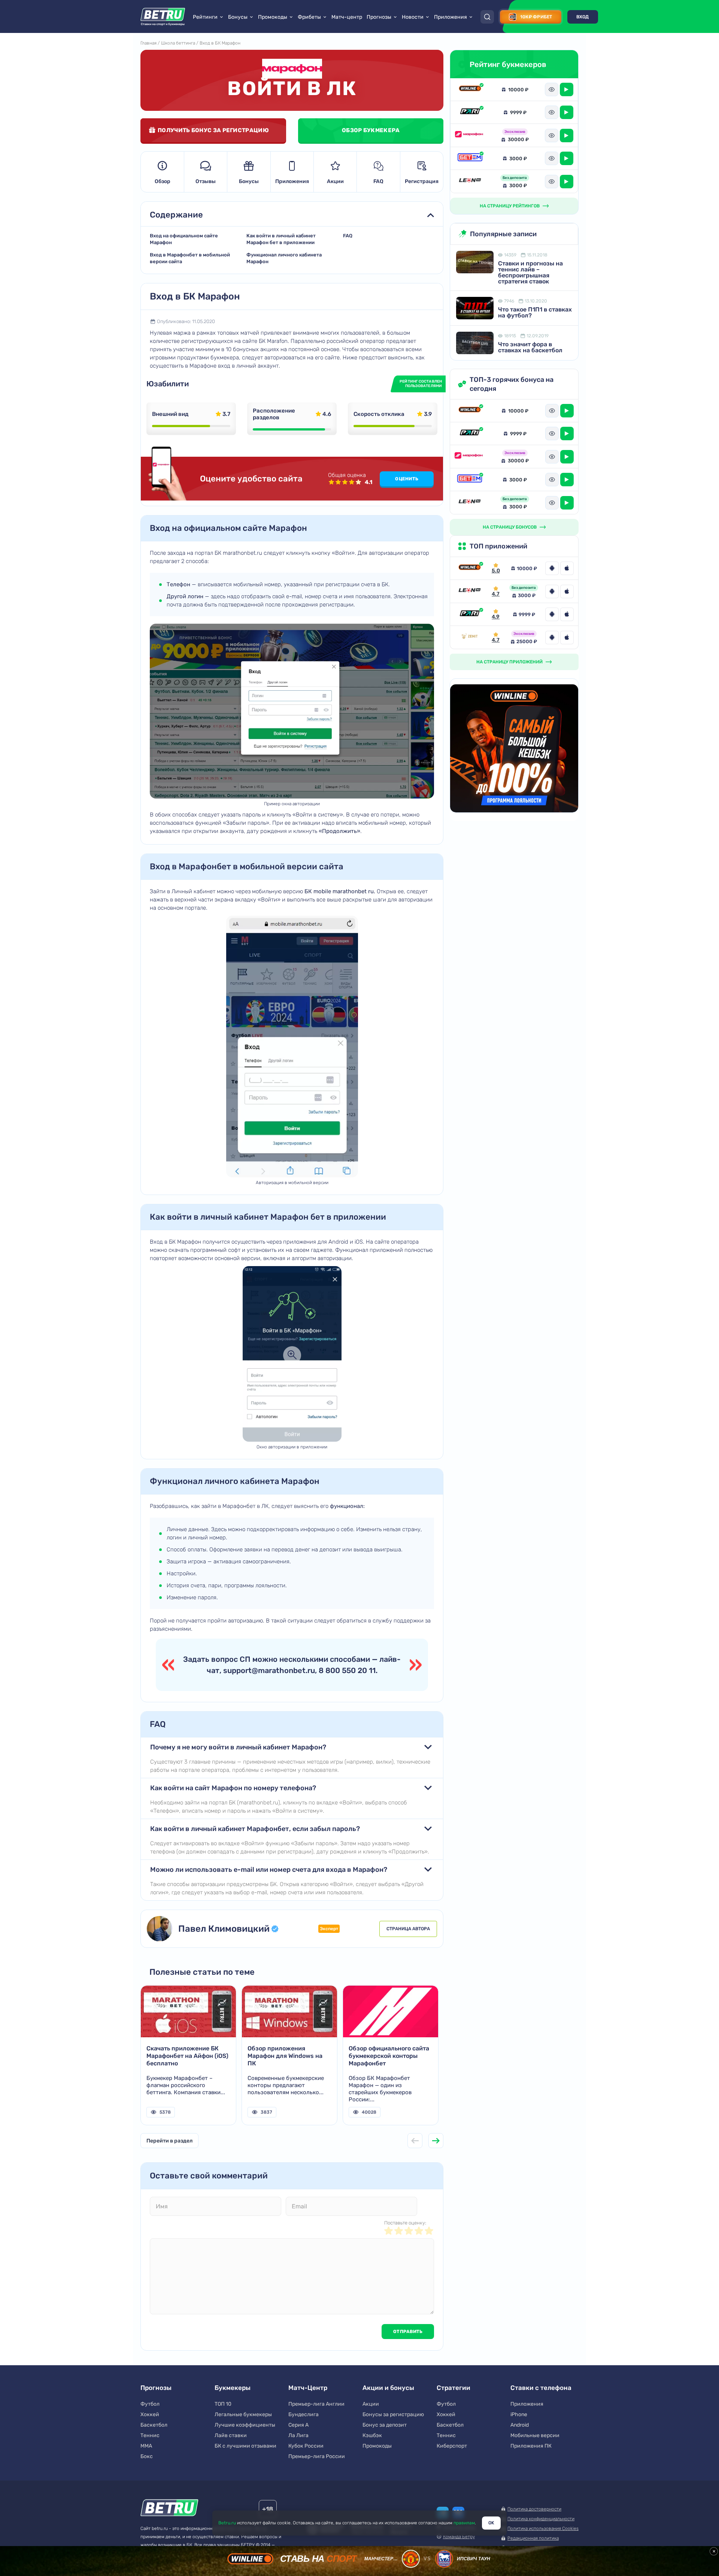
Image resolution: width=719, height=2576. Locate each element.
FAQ (378, 181)
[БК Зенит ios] (567, 638)
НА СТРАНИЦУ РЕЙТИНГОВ (510, 206)
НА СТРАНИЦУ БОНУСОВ (510, 527)
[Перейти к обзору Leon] (470, 591)
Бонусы (249, 181)
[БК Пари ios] (567, 614)
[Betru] (169, 2509)
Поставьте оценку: (405, 2223)
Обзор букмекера (371, 130)
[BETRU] (163, 17)
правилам (464, 2523)
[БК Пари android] (552, 614)
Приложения (292, 181)
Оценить (407, 479)
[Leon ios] (567, 591)
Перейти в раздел (169, 2141)
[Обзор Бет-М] (470, 158)
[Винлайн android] (552, 568)
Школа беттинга (178, 43)
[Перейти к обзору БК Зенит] (470, 637)
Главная (148, 43)
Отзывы (206, 181)
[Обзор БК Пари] (470, 112)
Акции (335, 181)
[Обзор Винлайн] (470, 89)
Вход (583, 17)
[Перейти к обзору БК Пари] (470, 614)
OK (491, 2523)
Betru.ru (227, 2523)
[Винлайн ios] (567, 568)
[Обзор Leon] (470, 181)
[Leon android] (552, 591)
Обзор (163, 181)
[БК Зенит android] (552, 638)
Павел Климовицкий (224, 1929)
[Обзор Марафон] (470, 136)
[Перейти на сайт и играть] (567, 89)
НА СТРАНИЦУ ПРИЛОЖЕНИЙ (509, 662)
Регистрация (422, 181)
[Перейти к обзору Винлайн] (470, 568)
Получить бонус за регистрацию (213, 130)
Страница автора (408, 1929)
